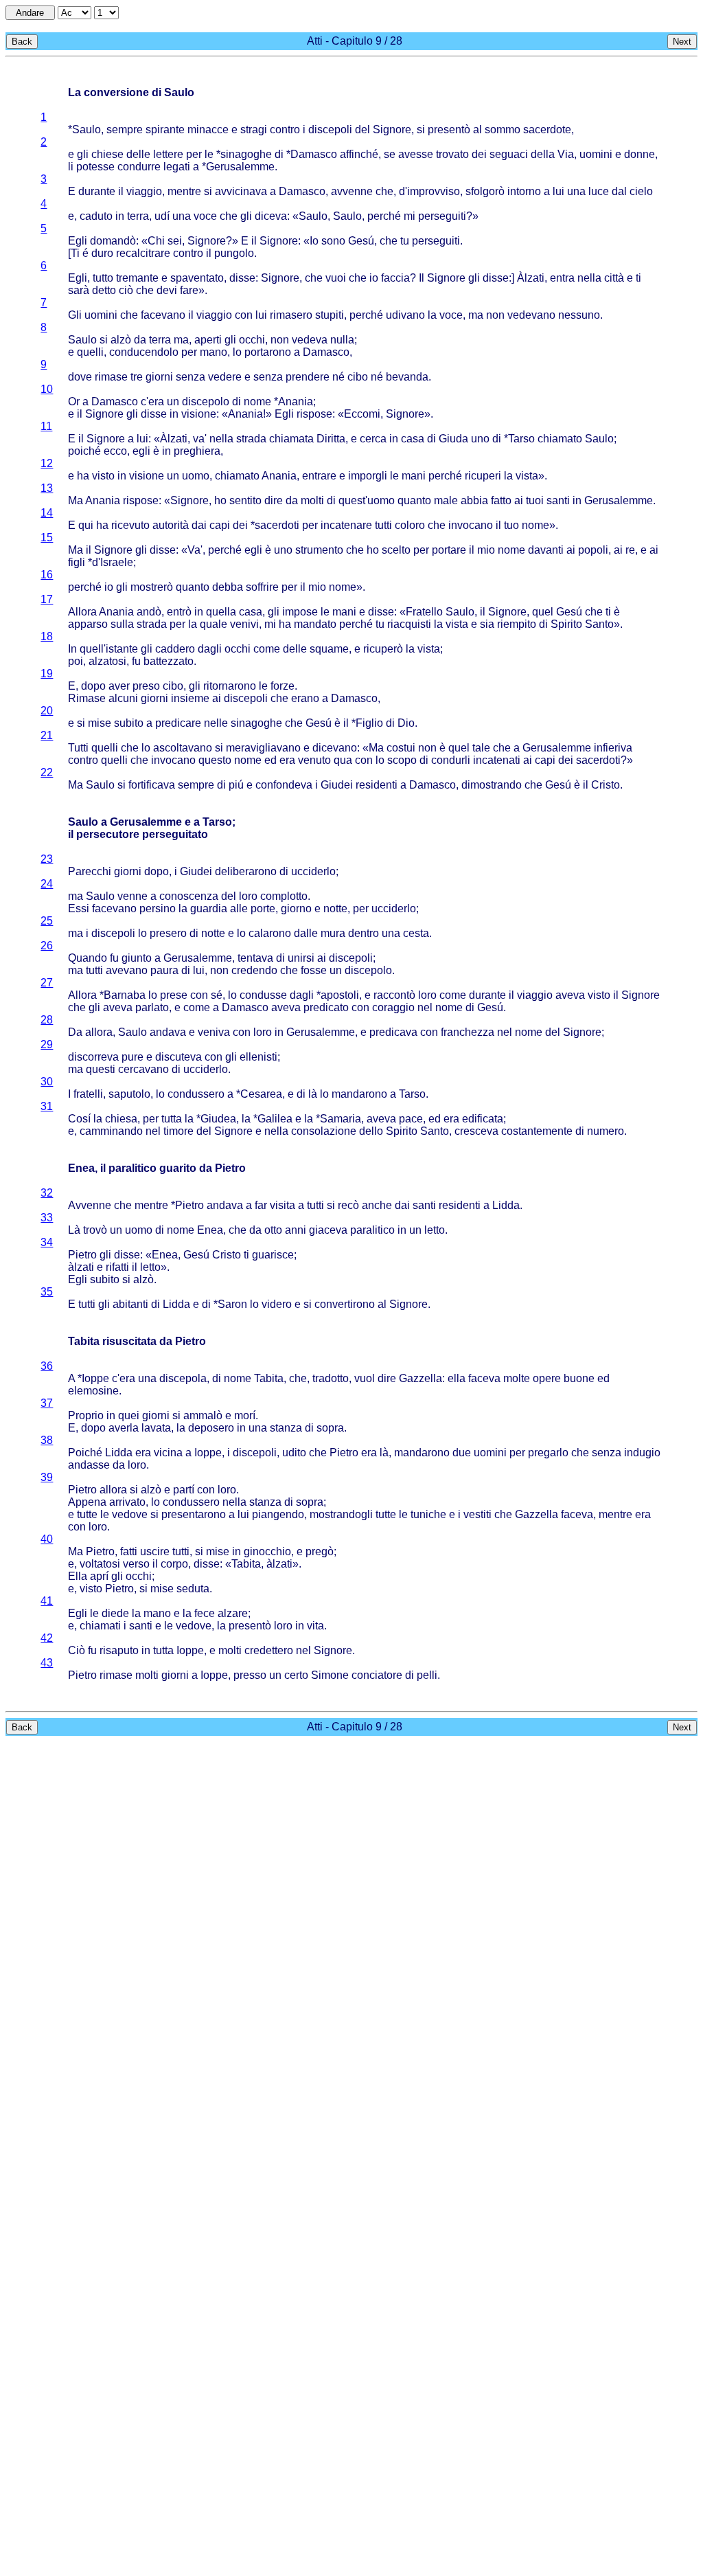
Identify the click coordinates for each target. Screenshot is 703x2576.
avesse (416, 154)
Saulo (87, 129)
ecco (115, 451)
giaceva (328, 1230)
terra (138, 216)
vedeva (310, 340)
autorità (171, 525)
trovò (95, 1230)
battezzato (169, 661)
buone (579, 1378)
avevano (127, 970)
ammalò (203, 1415)
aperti (208, 340)
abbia (474, 500)
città (614, 278)
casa (413, 439)
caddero (175, 649)
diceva (271, 216)
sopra (330, 1428)
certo (296, 1675)
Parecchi (90, 871)
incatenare (346, 525)
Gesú (361, 241)
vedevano (531, 315)
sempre (125, 129)
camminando (111, 1131)
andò (149, 612)
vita (315, 1626)
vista (527, 476)
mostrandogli (341, 1514)
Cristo (606, 785)
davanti (546, 550)
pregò (320, 1551)
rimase (111, 377)
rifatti (117, 1267)
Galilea (275, 1119)
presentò (449, 129)
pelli (427, 1675)
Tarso (521, 439)
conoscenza (189, 896)
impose (300, 612)
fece (205, 1613)
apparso (88, 624)
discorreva (93, 1057)
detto (104, 290)
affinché (359, 154)
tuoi (535, 500)
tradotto (331, 1378)
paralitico (372, 1230)
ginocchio (267, 1551)
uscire (155, 1551)
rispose (314, 414)
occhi (252, 340)
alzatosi (107, 661)
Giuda (453, 439)
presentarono (194, 1514)
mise (100, 723)
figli (77, 562)
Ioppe (95, 1378)
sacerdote (547, 129)
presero (168, 933)
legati (177, 167)
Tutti (78, 748)
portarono (268, 352)
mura (333, 933)
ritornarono (230, 686)
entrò (179, 612)
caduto (96, 216)
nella (589, 278)
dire (274, 500)
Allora (82, 612)
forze (283, 686)
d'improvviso (429, 191)
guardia (209, 908)
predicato (326, 1007)
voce (205, 216)
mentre (184, 191)
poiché (84, 451)
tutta (172, 1119)
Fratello (424, 612)
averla (124, 1428)
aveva (570, 995)
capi (220, 525)
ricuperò (383, 649)
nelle (216, 723)
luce (599, 191)
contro (285, 129)
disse (242, 278)
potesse (95, 167)
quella (221, 612)
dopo (93, 686)
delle (138, 154)
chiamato (560, 439)
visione (199, 414)
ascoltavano (183, 748)
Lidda (506, 1205)
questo (215, 760)
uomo (196, 476)
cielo (641, 191)
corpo (174, 1564)
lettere (168, 154)
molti (312, 500)
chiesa (121, 1119)
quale (214, 624)
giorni (159, 377)
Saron (232, 1304)
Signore (392, 129)
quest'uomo (367, 500)
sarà (79, 290)
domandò (113, 241)
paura (164, 970)
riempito (517, 624)
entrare (319, 476)
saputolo (129, 1094)
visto (103, 476)
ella (457, 1378)
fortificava (152, 785)
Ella (78, 1576)
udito (294, 1453)
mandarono (359, 1094)
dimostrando (492, 785)
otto (273, 1230)
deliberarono (246, 871)
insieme (190, 698)
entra (562, 278)
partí (184, 1490)
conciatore (377, 1675)
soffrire (262, 587)
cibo (358, 377)
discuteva (178, 1057)
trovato (452, 154)
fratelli (88, 1094)
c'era (152, 402)
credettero (269, 1650)
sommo (503, 129)
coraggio (393, 1007)
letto (435, 1230)
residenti (377, 785)
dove (80, 377)
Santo (599, 624)
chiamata (291, 439)
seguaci (509, 154)
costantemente (537, 1131)
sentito (245, 500)
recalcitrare (143, 253)
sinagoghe (246, 154)
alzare (233, 1613)
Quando (88, 958)
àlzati (81, 1267)
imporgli (368, 476)
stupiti (330, 315)
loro (248, 896)
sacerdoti (277, 525)
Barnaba (125, 995)
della (543, 154)
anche (377, 1205)
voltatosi (100, 1564)
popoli (593, 550)
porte (263, 908)
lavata (156, 1428)
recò (348, 1205)
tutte (87, 1514)
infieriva (613, 748)
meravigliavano (263, 748)
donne (639, 154)
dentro (364, 933)
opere (547, 1378)
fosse (314, 970)
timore (178, 1131)
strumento (319, 550)
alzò (121, 340)
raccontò (394, 995)
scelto (396, 550)
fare (189, 290)
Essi (79, 908)
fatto (501, 500)
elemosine (93, 1391)
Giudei (337, 785)
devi (167, 290)
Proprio (86, 1415)
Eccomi (362, 414)
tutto (103, 278)
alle (239, 908)
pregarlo (548, 1453)
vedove (130, 1514)
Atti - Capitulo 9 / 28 (355, 41)
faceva (484, 1378)
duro (102, 253)
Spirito (566, 624)
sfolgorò (485, 191)
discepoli (330, 129)
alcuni (123, 698)
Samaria (341, 1119)
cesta (416, 933)
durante (97, 191)
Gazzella (420, 1378)
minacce (208, 129)
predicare (178, 723)
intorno (524, 191)
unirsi (301, 958)
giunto (137, 958)
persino (158, 908)
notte (335, 908)
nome (257, 402)
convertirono (345, 1304)
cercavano (143, 1069)
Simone (330, 1675)
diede (115, 1613)
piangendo (278, 1514)
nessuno (579, 315)
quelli (90, 352)
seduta (193, 1589)
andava (168, 1032)
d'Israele (113, 562)
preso (146, 686)
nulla (342, 340)
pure (132, 1057)
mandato (315, 624)
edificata (483, 1119)
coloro (410, 525)
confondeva (284, 785)
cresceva (476, 1131)
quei (129, 1415)
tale (481, 748)
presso (250, 1675)
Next (682, 42)
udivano (405, 315)
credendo (254, 970)
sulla (122, 624)
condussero (196, 1094)
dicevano (335, 748)
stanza (286, 1428)
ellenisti (258, 1057)
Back (22, 42)
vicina (168, 1453)
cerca (373, 439)
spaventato (197, 278)
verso (136, 1564)
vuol (365, 1378)
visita (283, 1205)
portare (449, 550)
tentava (255, 958)
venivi (244, 624)
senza (191, 377)
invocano (471, 525)
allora (99, 1032)
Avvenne (90, 1205)
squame (329, 649)
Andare (30, 13)
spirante (165, 129)
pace (411, 1119)
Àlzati (531, 278)
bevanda (407, 377)
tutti (383, 525)
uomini (596, 154)
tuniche (428, 1514)
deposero (211, 1428)
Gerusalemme (240, 167)
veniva (214, 1032)
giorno (296, 908)
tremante (137, 278)
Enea (210, 1230)
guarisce (273, 1255)
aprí (99, 1576)
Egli (78, 241)
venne (132, 896)
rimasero (291, 315)
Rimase (87, 698)
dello (371, 1131)
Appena (87, 1502)
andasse (89, 1465)
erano (305, 698)
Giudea (218, 1119)
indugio (642, 1453)
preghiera (197, 451)
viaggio (144, 191)
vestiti (477, 1514)
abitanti (130, 1304)
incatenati (497, 760)
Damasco (314, 154)
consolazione (324, 1131)
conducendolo (144, 352)
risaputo (119, 1650)
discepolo (206, 402)
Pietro (189, 1205)
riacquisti (409, 624)
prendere (308, 377)
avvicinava (241, 191)
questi (101, 1069)
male (446, 500)
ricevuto (130, 525)
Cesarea (261, 1094)
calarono (270, 933)
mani (414, 476)
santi (558, 500)
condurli (451, 760)
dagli (210, 649)
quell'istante (109, 649)
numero (606, 1131)
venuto (314, 760)
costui (401, 748)
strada (251, 439)
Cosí (79, 1119)
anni (296, 1230)
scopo (402, 760)
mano (214, 352)
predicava (393, 1032)
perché (384, 216)
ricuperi (483, 476)
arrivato (127, 1502)
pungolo (234, 253)
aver (119, 686)
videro (277, 1304)
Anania (296, 402)
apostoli (340, 995)
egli (141, 451)
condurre (139, 167)
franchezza (468, 1032)
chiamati (100, 1626)
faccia (395, 278)
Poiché (85, 1453)
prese (174, 995)
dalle (306, 933)
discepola (183, 1378)
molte (517, 1378)
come (267, 649)
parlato (152, 1007)
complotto (284, 896)
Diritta (331, 439)
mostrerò (152, 587)
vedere (225, 377)
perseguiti (442, 216)
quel (543, 612)
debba (228, 587)
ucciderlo (313, 871)
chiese (107, 154)
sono (333, 241)
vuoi (336, 278)
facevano (163, 315)
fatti (129, 1551)
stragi (254, 129)
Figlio (369, 723)
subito (129, 723)
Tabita (269, 1378)
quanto (414, 500)
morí (245, 1415)
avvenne (352, 191)
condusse (263, 995)
